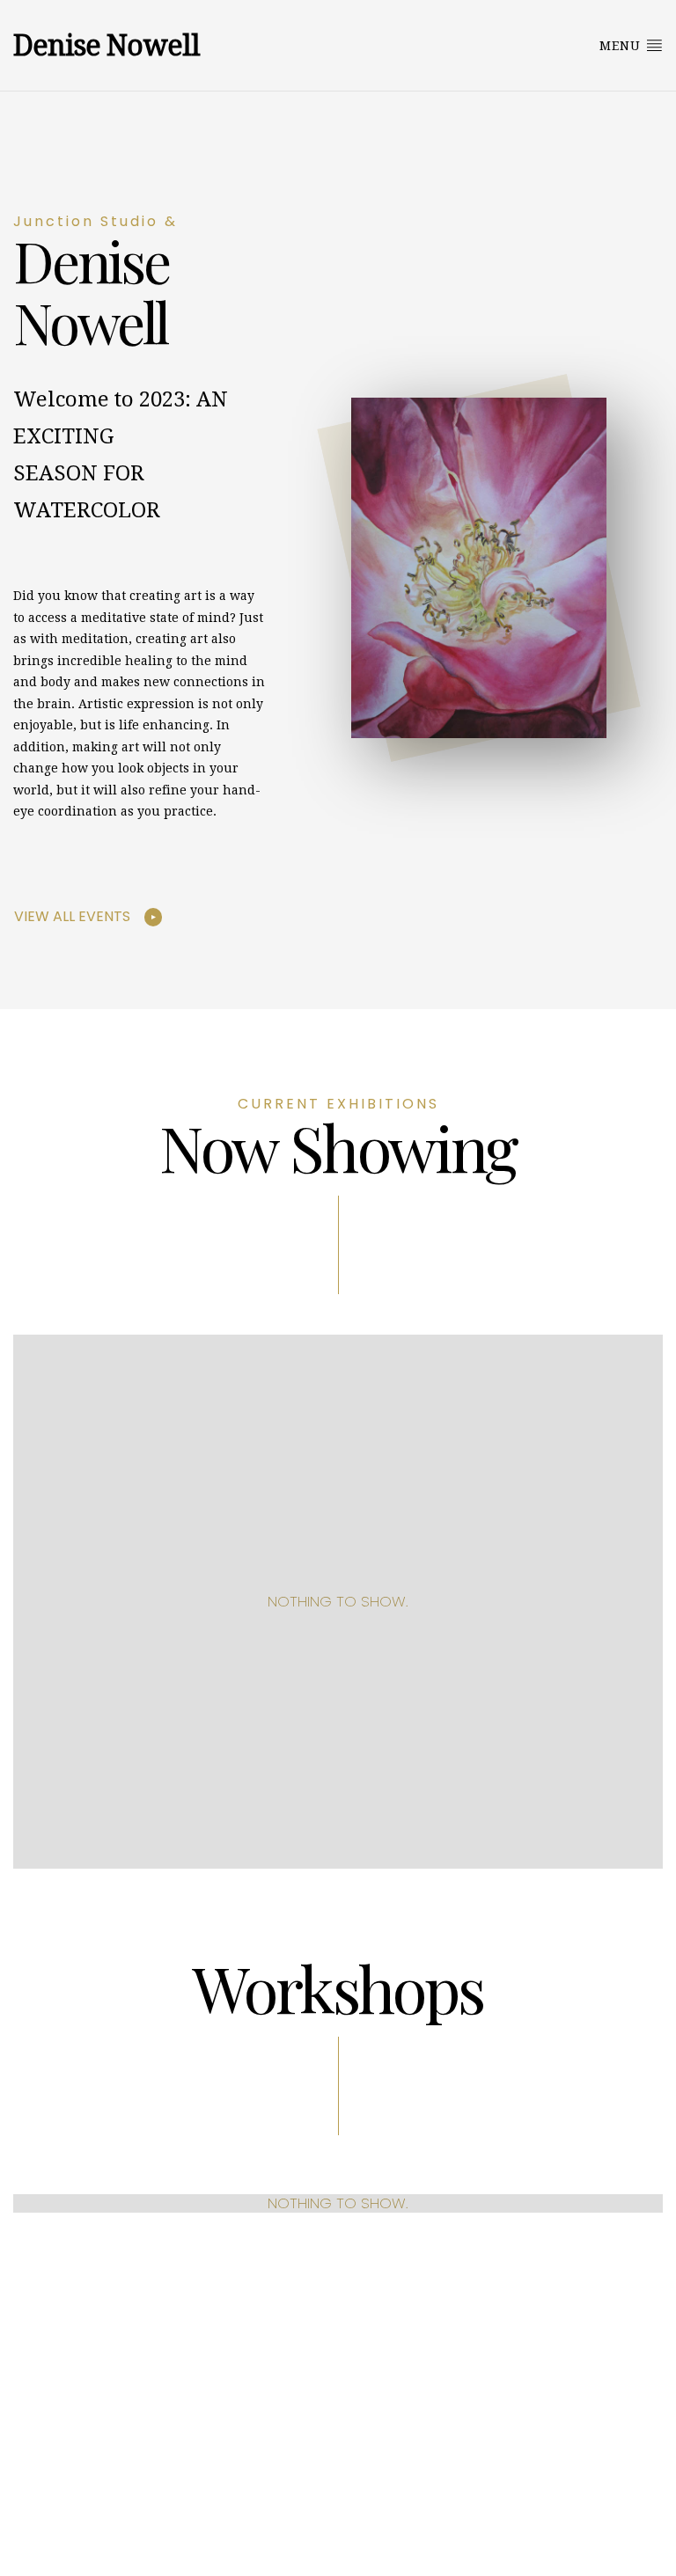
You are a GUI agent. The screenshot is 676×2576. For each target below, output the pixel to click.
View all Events (72, 916)
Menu (622, 46)
